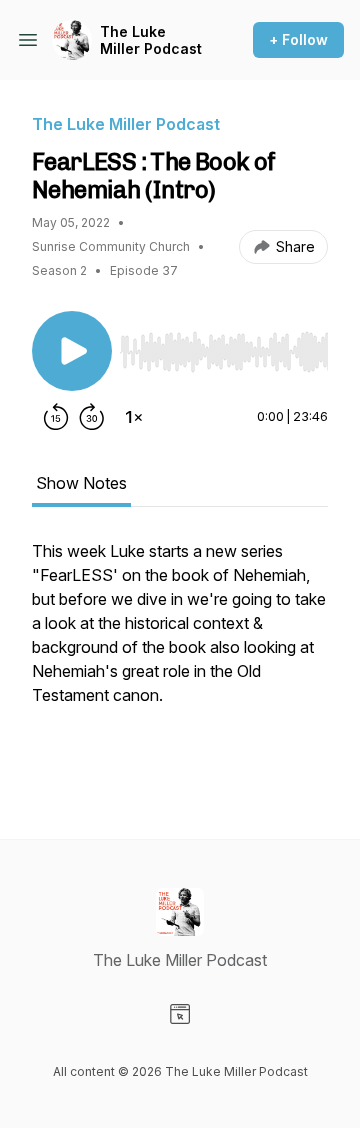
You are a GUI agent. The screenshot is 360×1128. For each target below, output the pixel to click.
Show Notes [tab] (81, 483)
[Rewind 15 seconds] (56, 417)
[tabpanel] (180, 657)
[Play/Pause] (72, 351)
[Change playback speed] (134, 417)
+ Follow (298, 39)
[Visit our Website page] (180, 1014)
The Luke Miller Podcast (151, 40)
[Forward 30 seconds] (92, 417)
